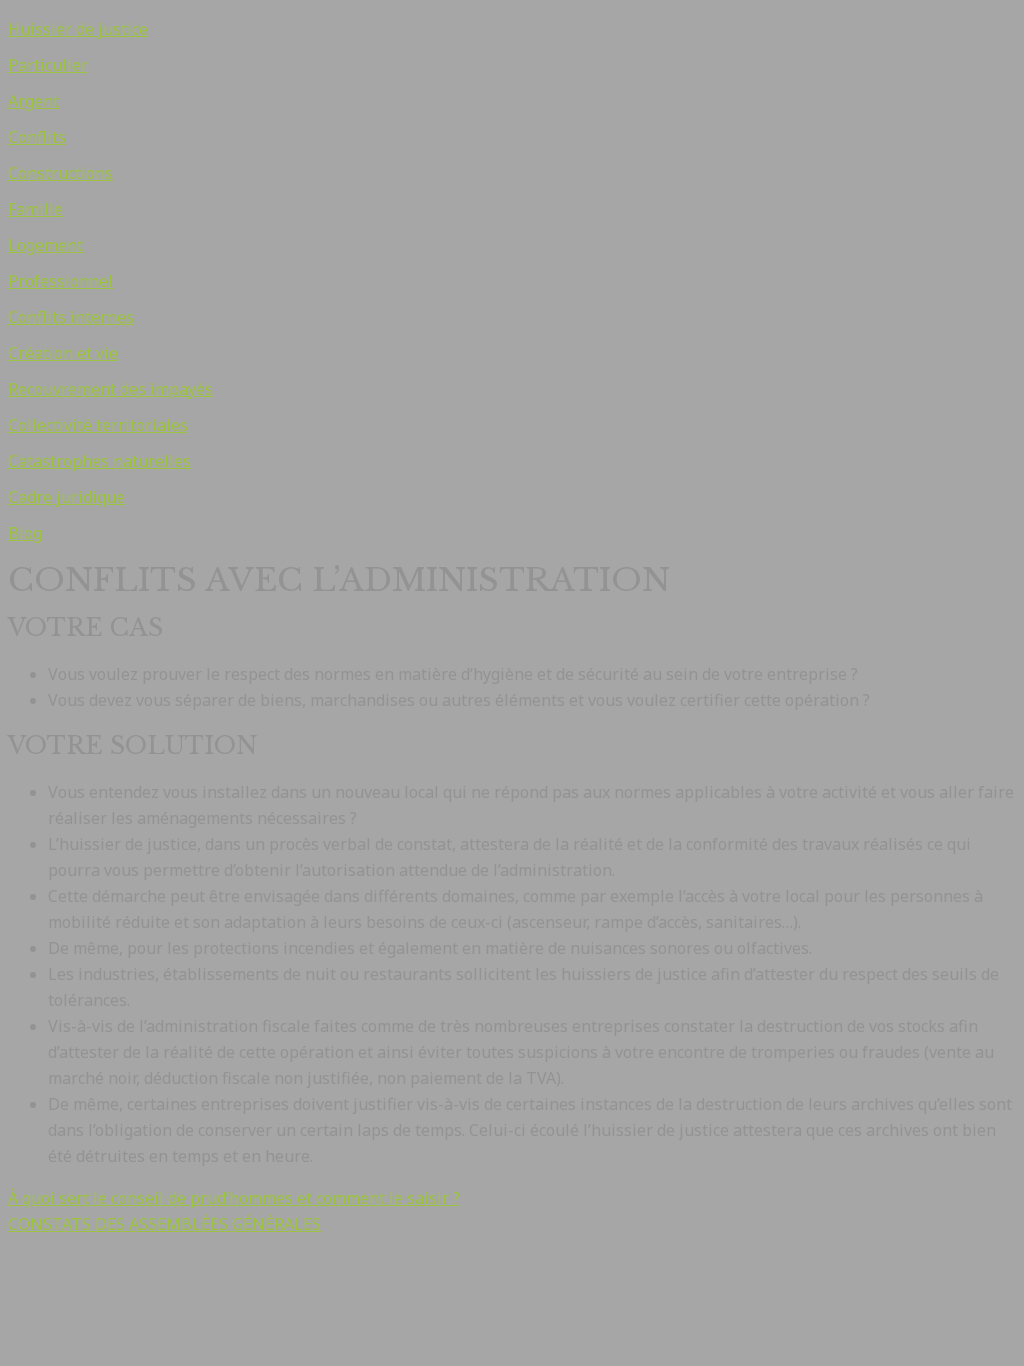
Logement (45, 245)
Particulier (48, 65)
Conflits (37, 137)
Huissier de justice (78, 29)
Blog (25, 533)
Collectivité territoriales (98, 425)
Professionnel (60, 281)
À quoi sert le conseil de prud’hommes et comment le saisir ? (234, 1198)
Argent (33, 101)
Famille (35, 209)
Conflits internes (71, 317)
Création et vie (63, 353)
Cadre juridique (66, 497)
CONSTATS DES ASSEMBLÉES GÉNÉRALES (164, 1224)
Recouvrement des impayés (110, 389)
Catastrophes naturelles (99, 461)
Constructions (60, 173)
